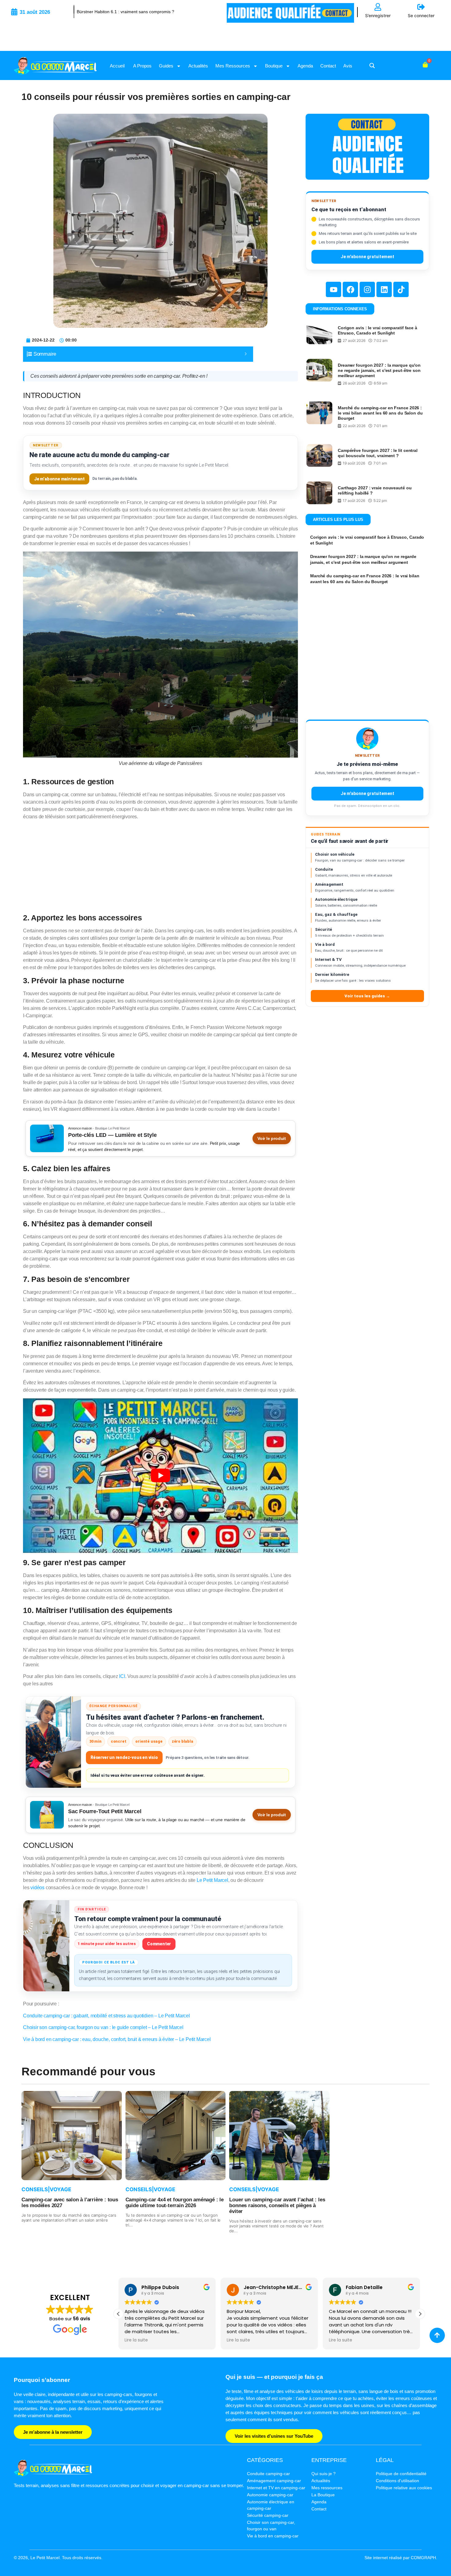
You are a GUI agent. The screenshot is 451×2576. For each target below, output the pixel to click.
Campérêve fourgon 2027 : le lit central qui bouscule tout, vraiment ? (378, 453)
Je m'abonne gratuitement (367, 257)
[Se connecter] (421, 7)
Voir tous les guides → (367, 996)
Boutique (274, 66)
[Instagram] (367, 289)
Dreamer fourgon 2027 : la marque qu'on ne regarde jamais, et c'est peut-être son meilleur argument (379, 370)
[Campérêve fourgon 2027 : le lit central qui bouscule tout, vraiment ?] (319, 455)
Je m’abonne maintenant (59, 479)
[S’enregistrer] (378, 7)
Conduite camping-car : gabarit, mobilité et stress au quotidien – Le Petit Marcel (106, 2016)
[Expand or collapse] (246, 354)
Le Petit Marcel (212, 1880)
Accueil (117, 66)
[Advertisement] (160, 868)
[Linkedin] (384, 289)
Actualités (198, 66)
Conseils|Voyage (46, 2189)
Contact (328, 66)
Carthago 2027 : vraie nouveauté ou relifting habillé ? (375, 490)
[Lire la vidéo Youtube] (160, 1476)
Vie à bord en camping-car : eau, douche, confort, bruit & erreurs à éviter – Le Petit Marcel (117, 2039)
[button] (420, 2314)
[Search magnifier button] (372, 66)
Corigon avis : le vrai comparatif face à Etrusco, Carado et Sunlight (378, 330)
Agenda (305, 66)
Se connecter (421, 15)
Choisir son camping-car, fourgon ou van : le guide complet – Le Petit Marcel (103, 2027)
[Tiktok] (401, 289)
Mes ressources (233, 66)
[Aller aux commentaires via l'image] (46, 1946)
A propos (142, 66)
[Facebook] (350, 289)
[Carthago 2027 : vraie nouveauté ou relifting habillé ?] (319, 493)
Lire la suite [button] (136, 2340)
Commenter (159, 1944)
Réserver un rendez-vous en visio (124, 1757)
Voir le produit (272, 1138)
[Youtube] (333, 289)
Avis (348, 66)
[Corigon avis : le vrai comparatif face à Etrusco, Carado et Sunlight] (319, 333)
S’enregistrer (378, 15)
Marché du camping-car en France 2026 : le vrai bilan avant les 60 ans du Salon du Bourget (380, 413)
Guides (166, 66)
